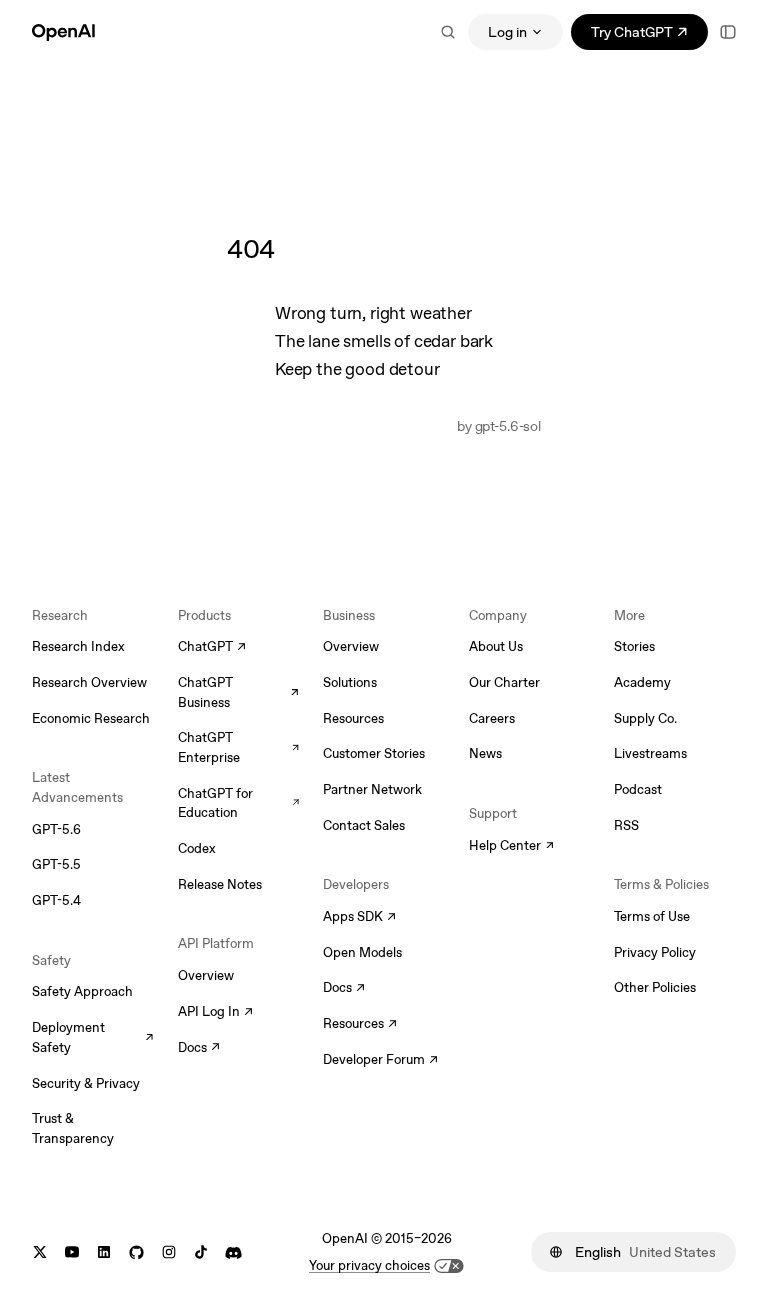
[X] (40, 1252)
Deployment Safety (93, 1037)
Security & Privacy (86, 1083)
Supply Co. (645, 718)
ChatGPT (212, 648)
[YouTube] (72, 1252)
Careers (492, 718)
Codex (197, 848)
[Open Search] (448, 32)
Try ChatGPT (649, 35)
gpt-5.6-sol (508, 426)
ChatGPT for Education (239, 803)
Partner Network (372, 789)
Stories (634, 646)
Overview (206, 975)
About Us (496, 646)
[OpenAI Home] (63, 32)
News (485, 753)
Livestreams (650, 753)
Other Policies (655, 987)
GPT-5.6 (56, 829)
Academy (642, 682)
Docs (199, 1049)
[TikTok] (201, 1252)
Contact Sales (364, 825)
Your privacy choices (369, 1265)
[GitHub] (136, 1252)
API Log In (215, 1013)
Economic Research (91, 718)
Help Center (511, 847)
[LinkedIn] (104, 1252)
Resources (353, 718)
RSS (626, 825)
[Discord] (233, 1252)
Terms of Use (652, 916)
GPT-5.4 (56, 900)
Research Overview (89, 682)
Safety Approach (82, 991)
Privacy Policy (655, 952)
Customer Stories (374, 753)
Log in (507, 32)
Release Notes (220, 884)
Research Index (78, 646)
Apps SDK (359, 918)
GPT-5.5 (56, 864)
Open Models (362, 952)
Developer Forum (380, 1061)
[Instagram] (169, 1252)
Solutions (350, 682)
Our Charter (504, 682)
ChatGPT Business (239, 692)
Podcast (638, 789)
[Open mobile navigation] (728, 32)
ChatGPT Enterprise (239, 747)
